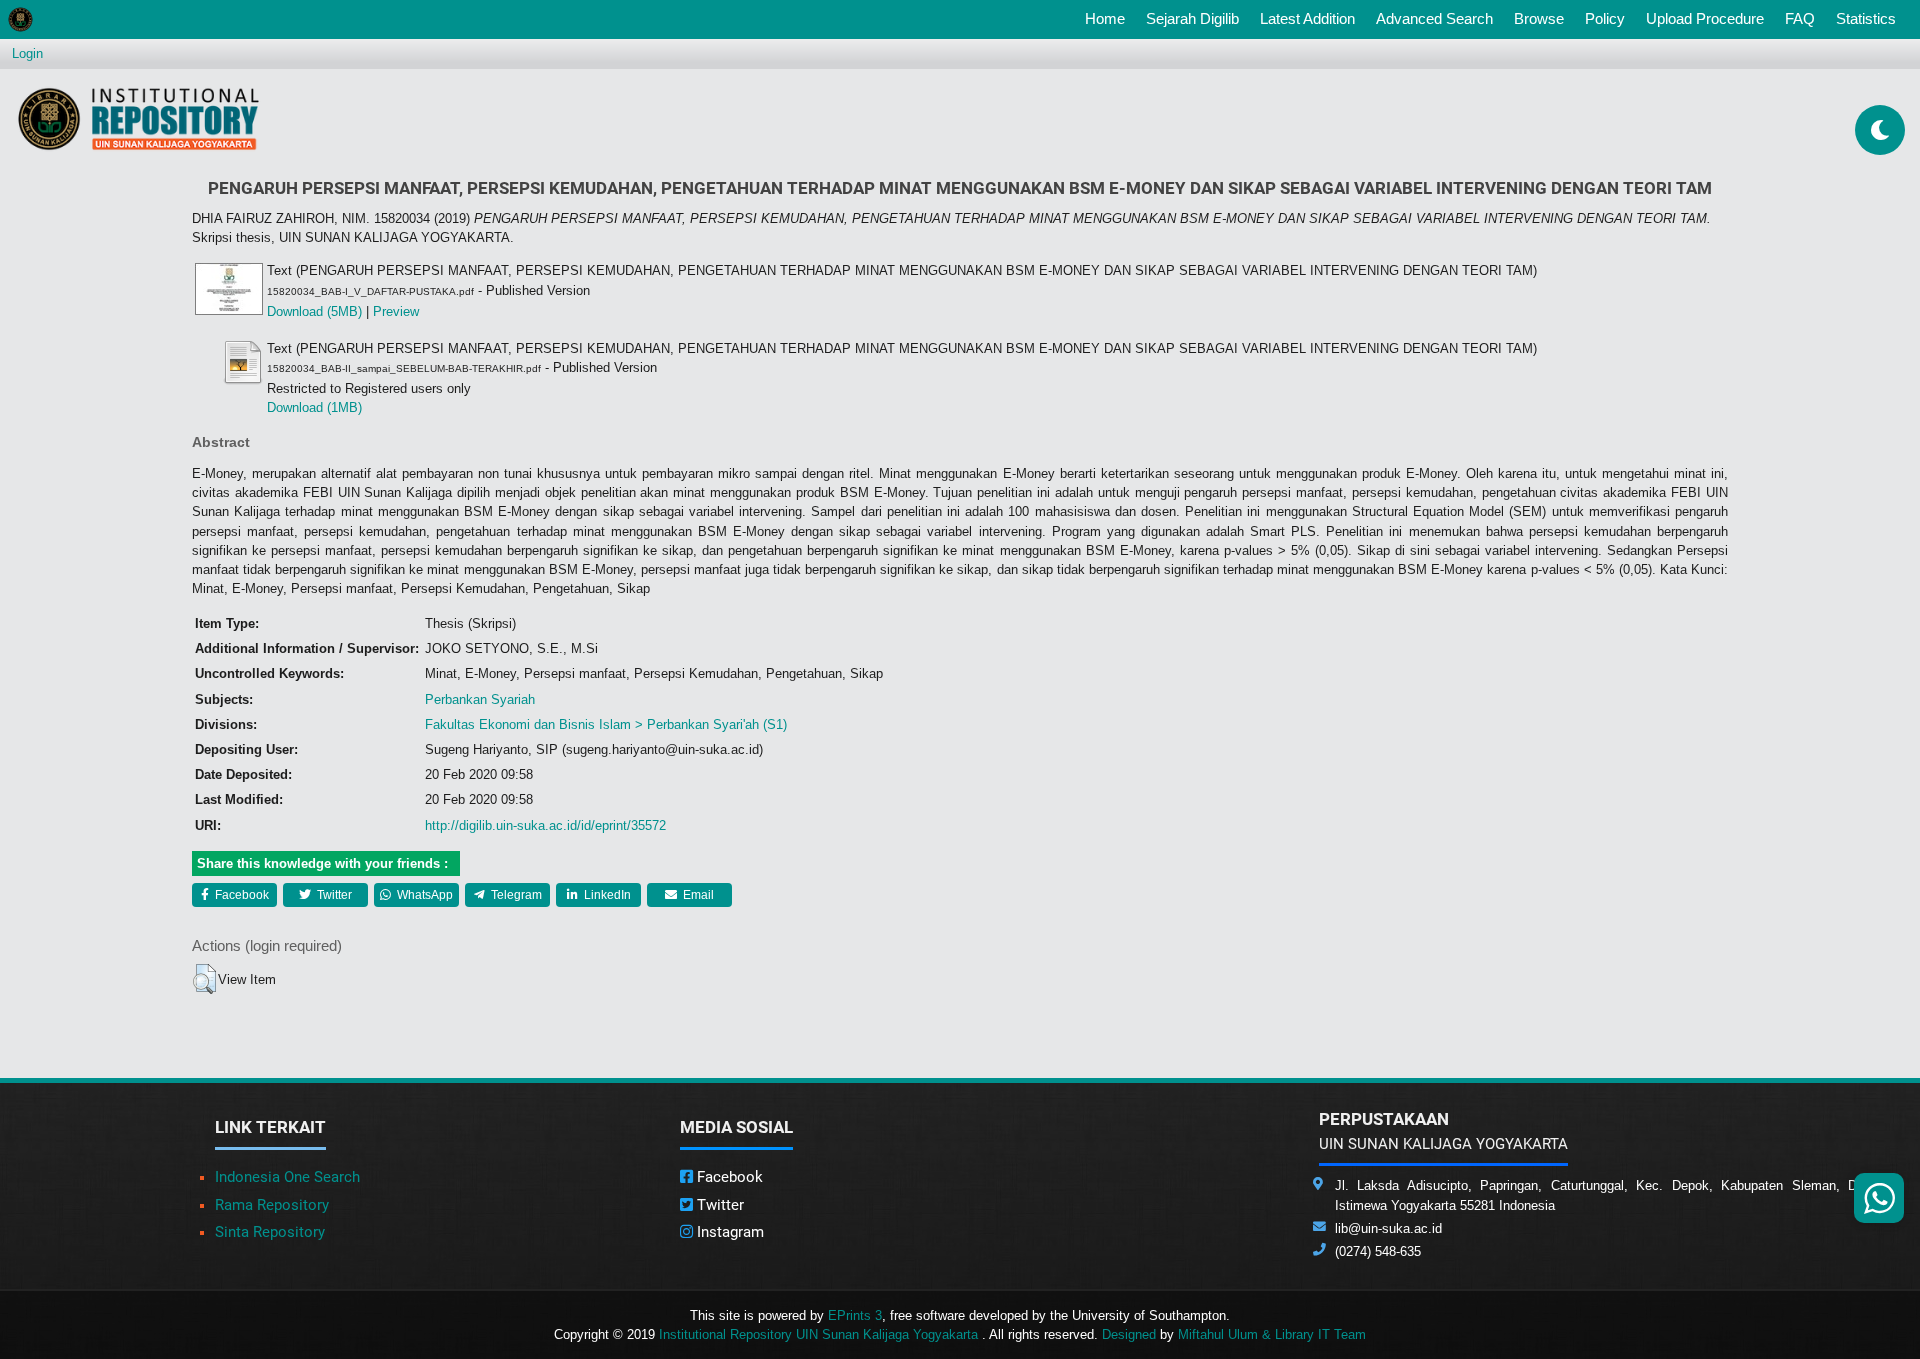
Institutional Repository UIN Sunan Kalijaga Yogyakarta (820, 1334)
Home (1109, 18)
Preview (396, 311)
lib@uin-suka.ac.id (1388, 1228)
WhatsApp (423, 895)
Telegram (515, 895)
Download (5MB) (314, 311)
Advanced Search (1434, 18)
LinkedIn (606, 895)
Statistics (1866, 18)
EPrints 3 (855, 1315)
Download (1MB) (314, 407)
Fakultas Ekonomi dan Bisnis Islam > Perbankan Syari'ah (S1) (606, 724)
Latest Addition (1307, 18)
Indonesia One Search (287, 1177)
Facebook (240, 895)
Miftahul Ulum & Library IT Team (1272, 1334)
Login (27, 53)
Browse (1539, 18)
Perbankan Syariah (480, 699)
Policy (1605, 18)
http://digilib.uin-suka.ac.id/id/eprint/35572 (545, 825)
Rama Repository (272, 1205)
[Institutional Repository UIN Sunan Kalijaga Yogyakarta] (138, 118)
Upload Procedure (1705, 18)
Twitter (333, 895)
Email (697, 895)
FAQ (1800, 18)
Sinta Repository (270, 1232)
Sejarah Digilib (1192, 18)
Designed (1129, 1334)
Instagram (728, 1232)
